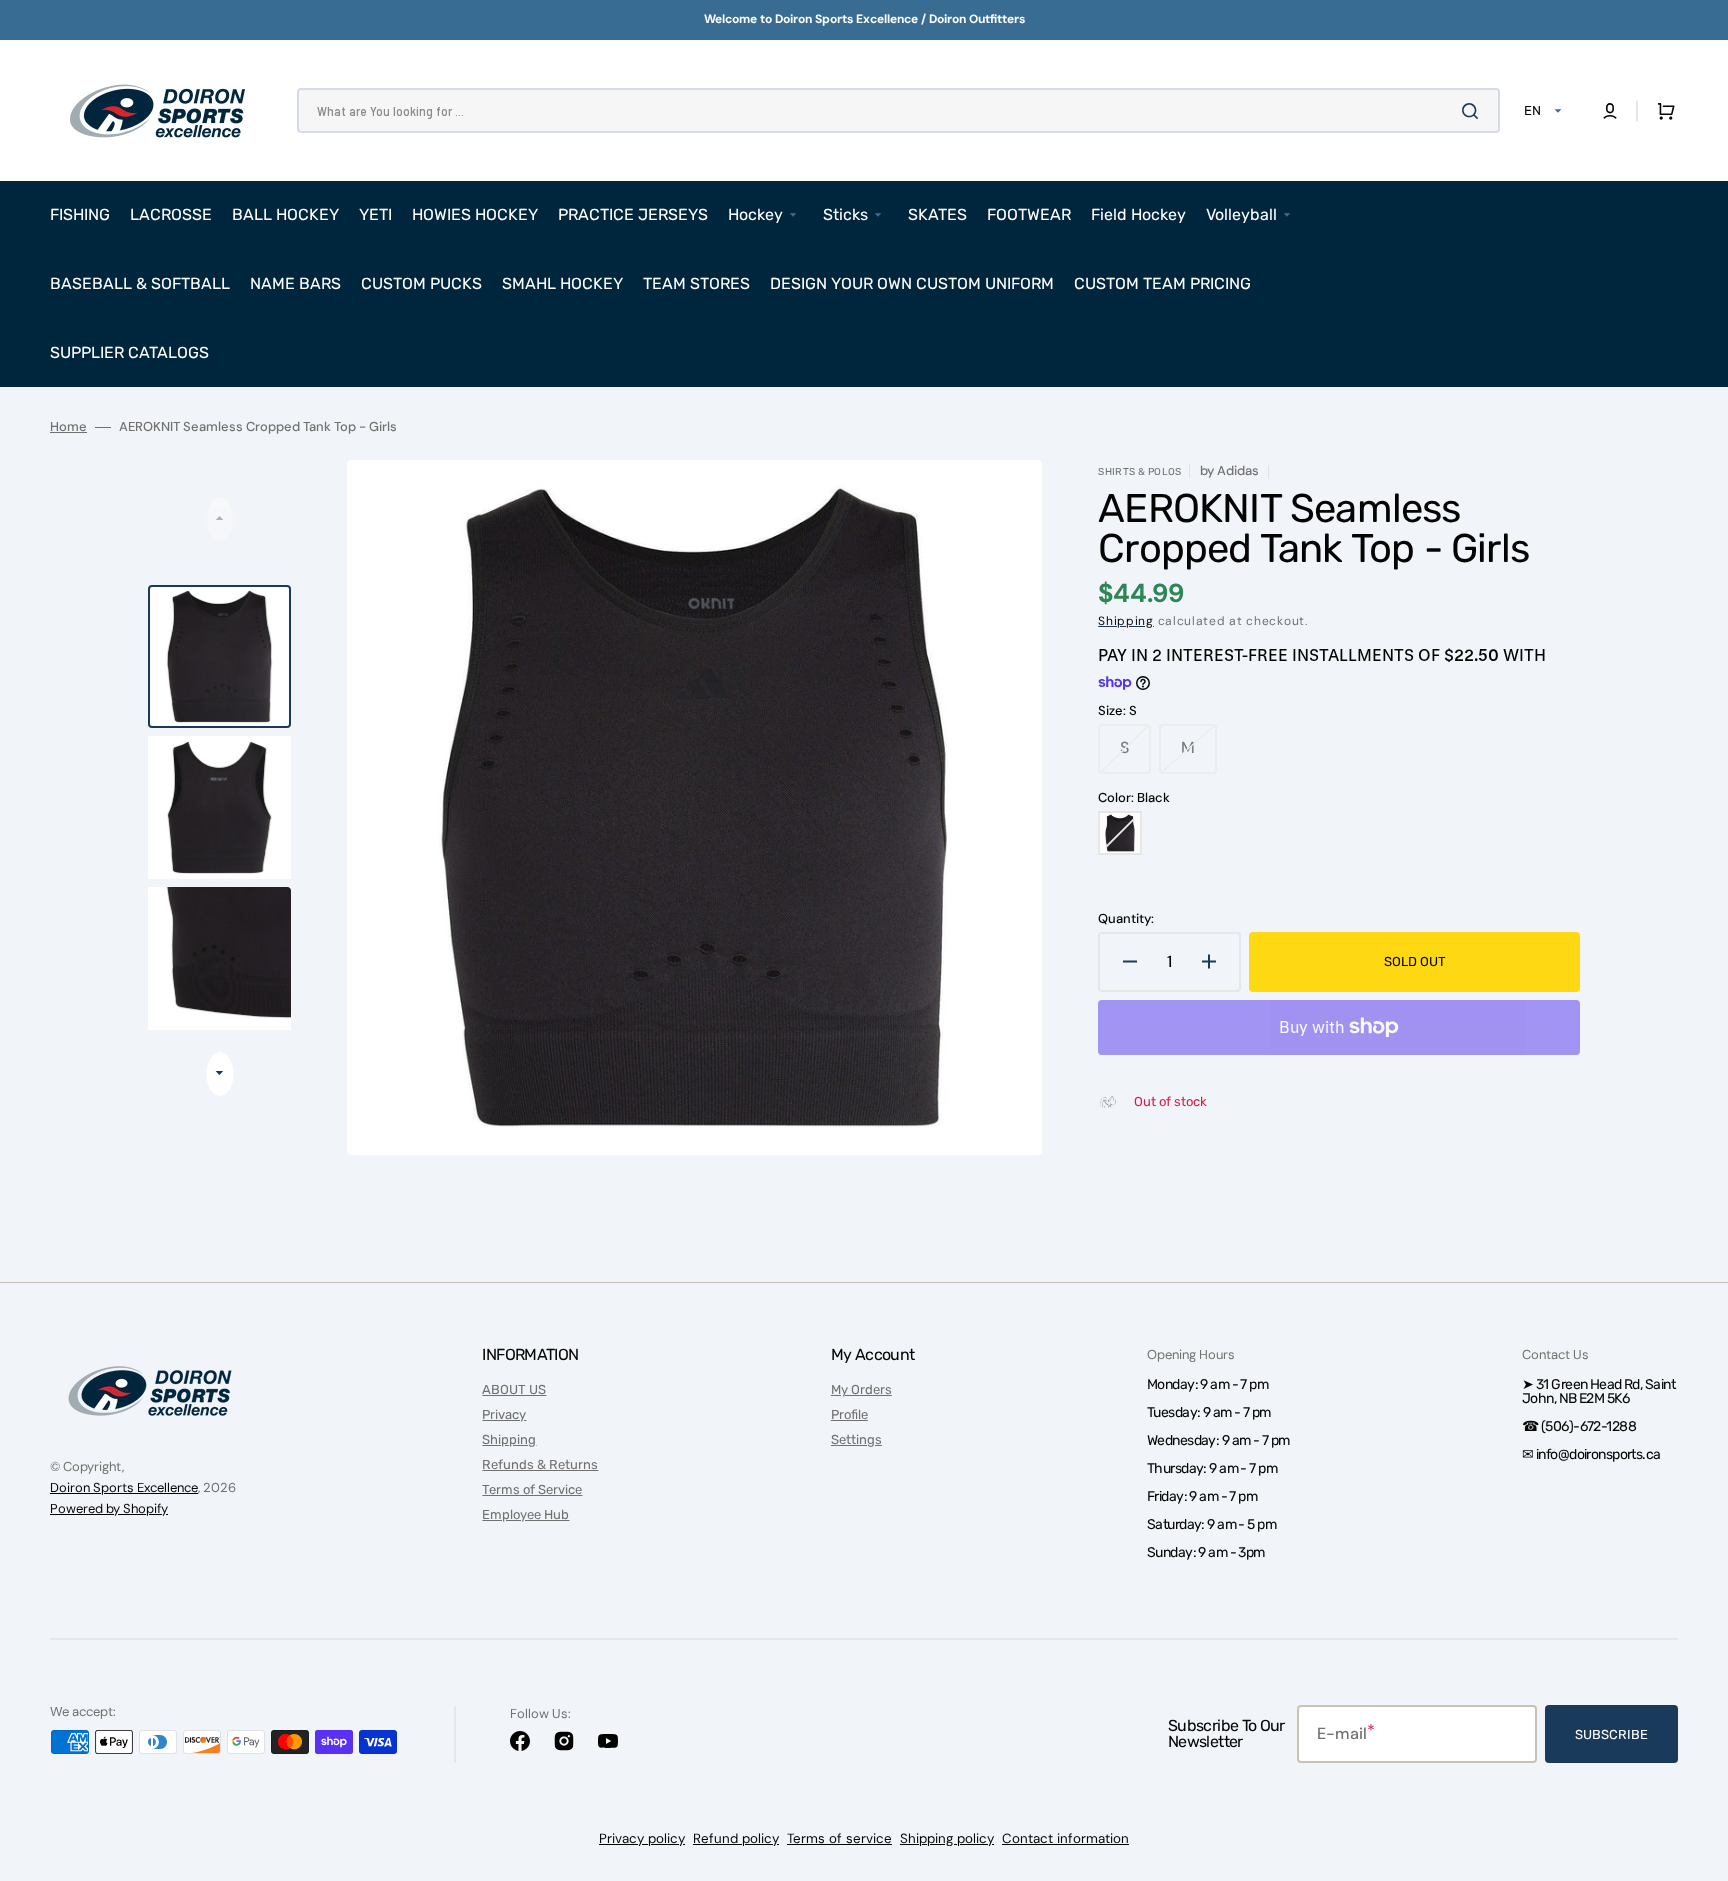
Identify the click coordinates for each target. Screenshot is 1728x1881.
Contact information (1065, 1838)
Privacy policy (642, 1838)
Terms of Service (532, 1489)
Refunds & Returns (540, 1464)
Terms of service (839, 1838)
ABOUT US (514, 1389)
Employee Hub (525, 1514)
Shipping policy (947, 1838)
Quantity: (1126, 919)
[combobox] (898, 110)
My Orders (861, 1389)
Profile (849, 1414)
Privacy (504, 1414)
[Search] (1474, 111)
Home (68, 427)
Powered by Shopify (109, 1508)
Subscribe (1611, 1734)
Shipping (1126, 621)
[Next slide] (219, 1074)
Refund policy (736, 1838)
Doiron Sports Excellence (124, 1487)
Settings (856, 1439)
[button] (1610, 111)
